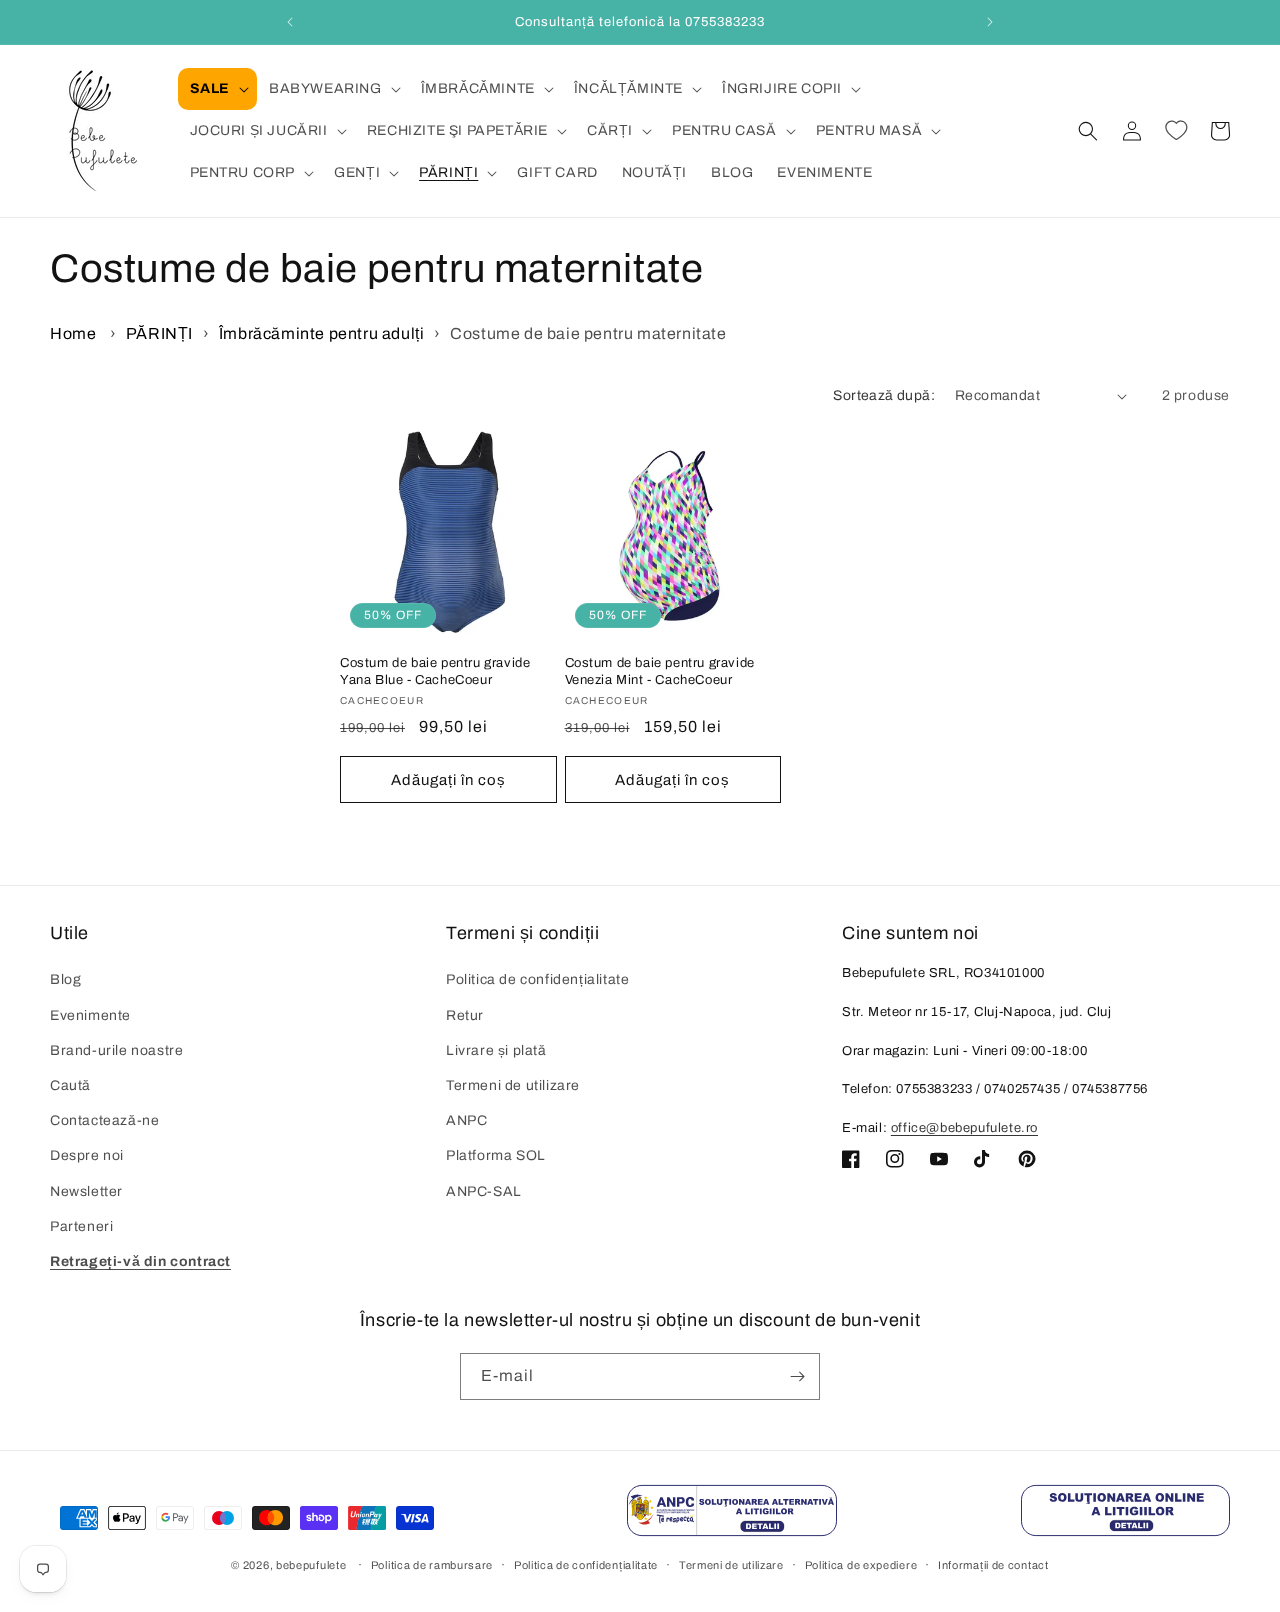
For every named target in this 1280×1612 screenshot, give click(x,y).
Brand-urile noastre (116, 1050)
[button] (217, 89)
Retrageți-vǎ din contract (140, 1261)
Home (73, 333)
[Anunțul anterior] (290, 22)
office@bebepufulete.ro (964, 1128)
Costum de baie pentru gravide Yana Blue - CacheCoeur (435, 672)
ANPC (466, 1120)
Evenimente (90, 1015)
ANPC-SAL (484, 1191)
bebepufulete (311, 1566)
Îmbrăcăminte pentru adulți (322, 333)
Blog (65, 980)
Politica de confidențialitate (537, 980)
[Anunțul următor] (990, 22)
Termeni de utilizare (513, 1085)
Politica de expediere (861, 1565)
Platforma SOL (496, 1156)
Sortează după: (884, 395)
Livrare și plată (496, 1050)
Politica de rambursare (432, 1565)
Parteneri (81, 1226)
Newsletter (86, 1191)
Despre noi (87, 1156)
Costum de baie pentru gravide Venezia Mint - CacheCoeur (660, 672)
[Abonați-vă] (797, 1376)
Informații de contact (993, 1565)
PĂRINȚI (159, 333)
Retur (465, 1015)
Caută (70, 1085)
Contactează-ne (104, 1120)
